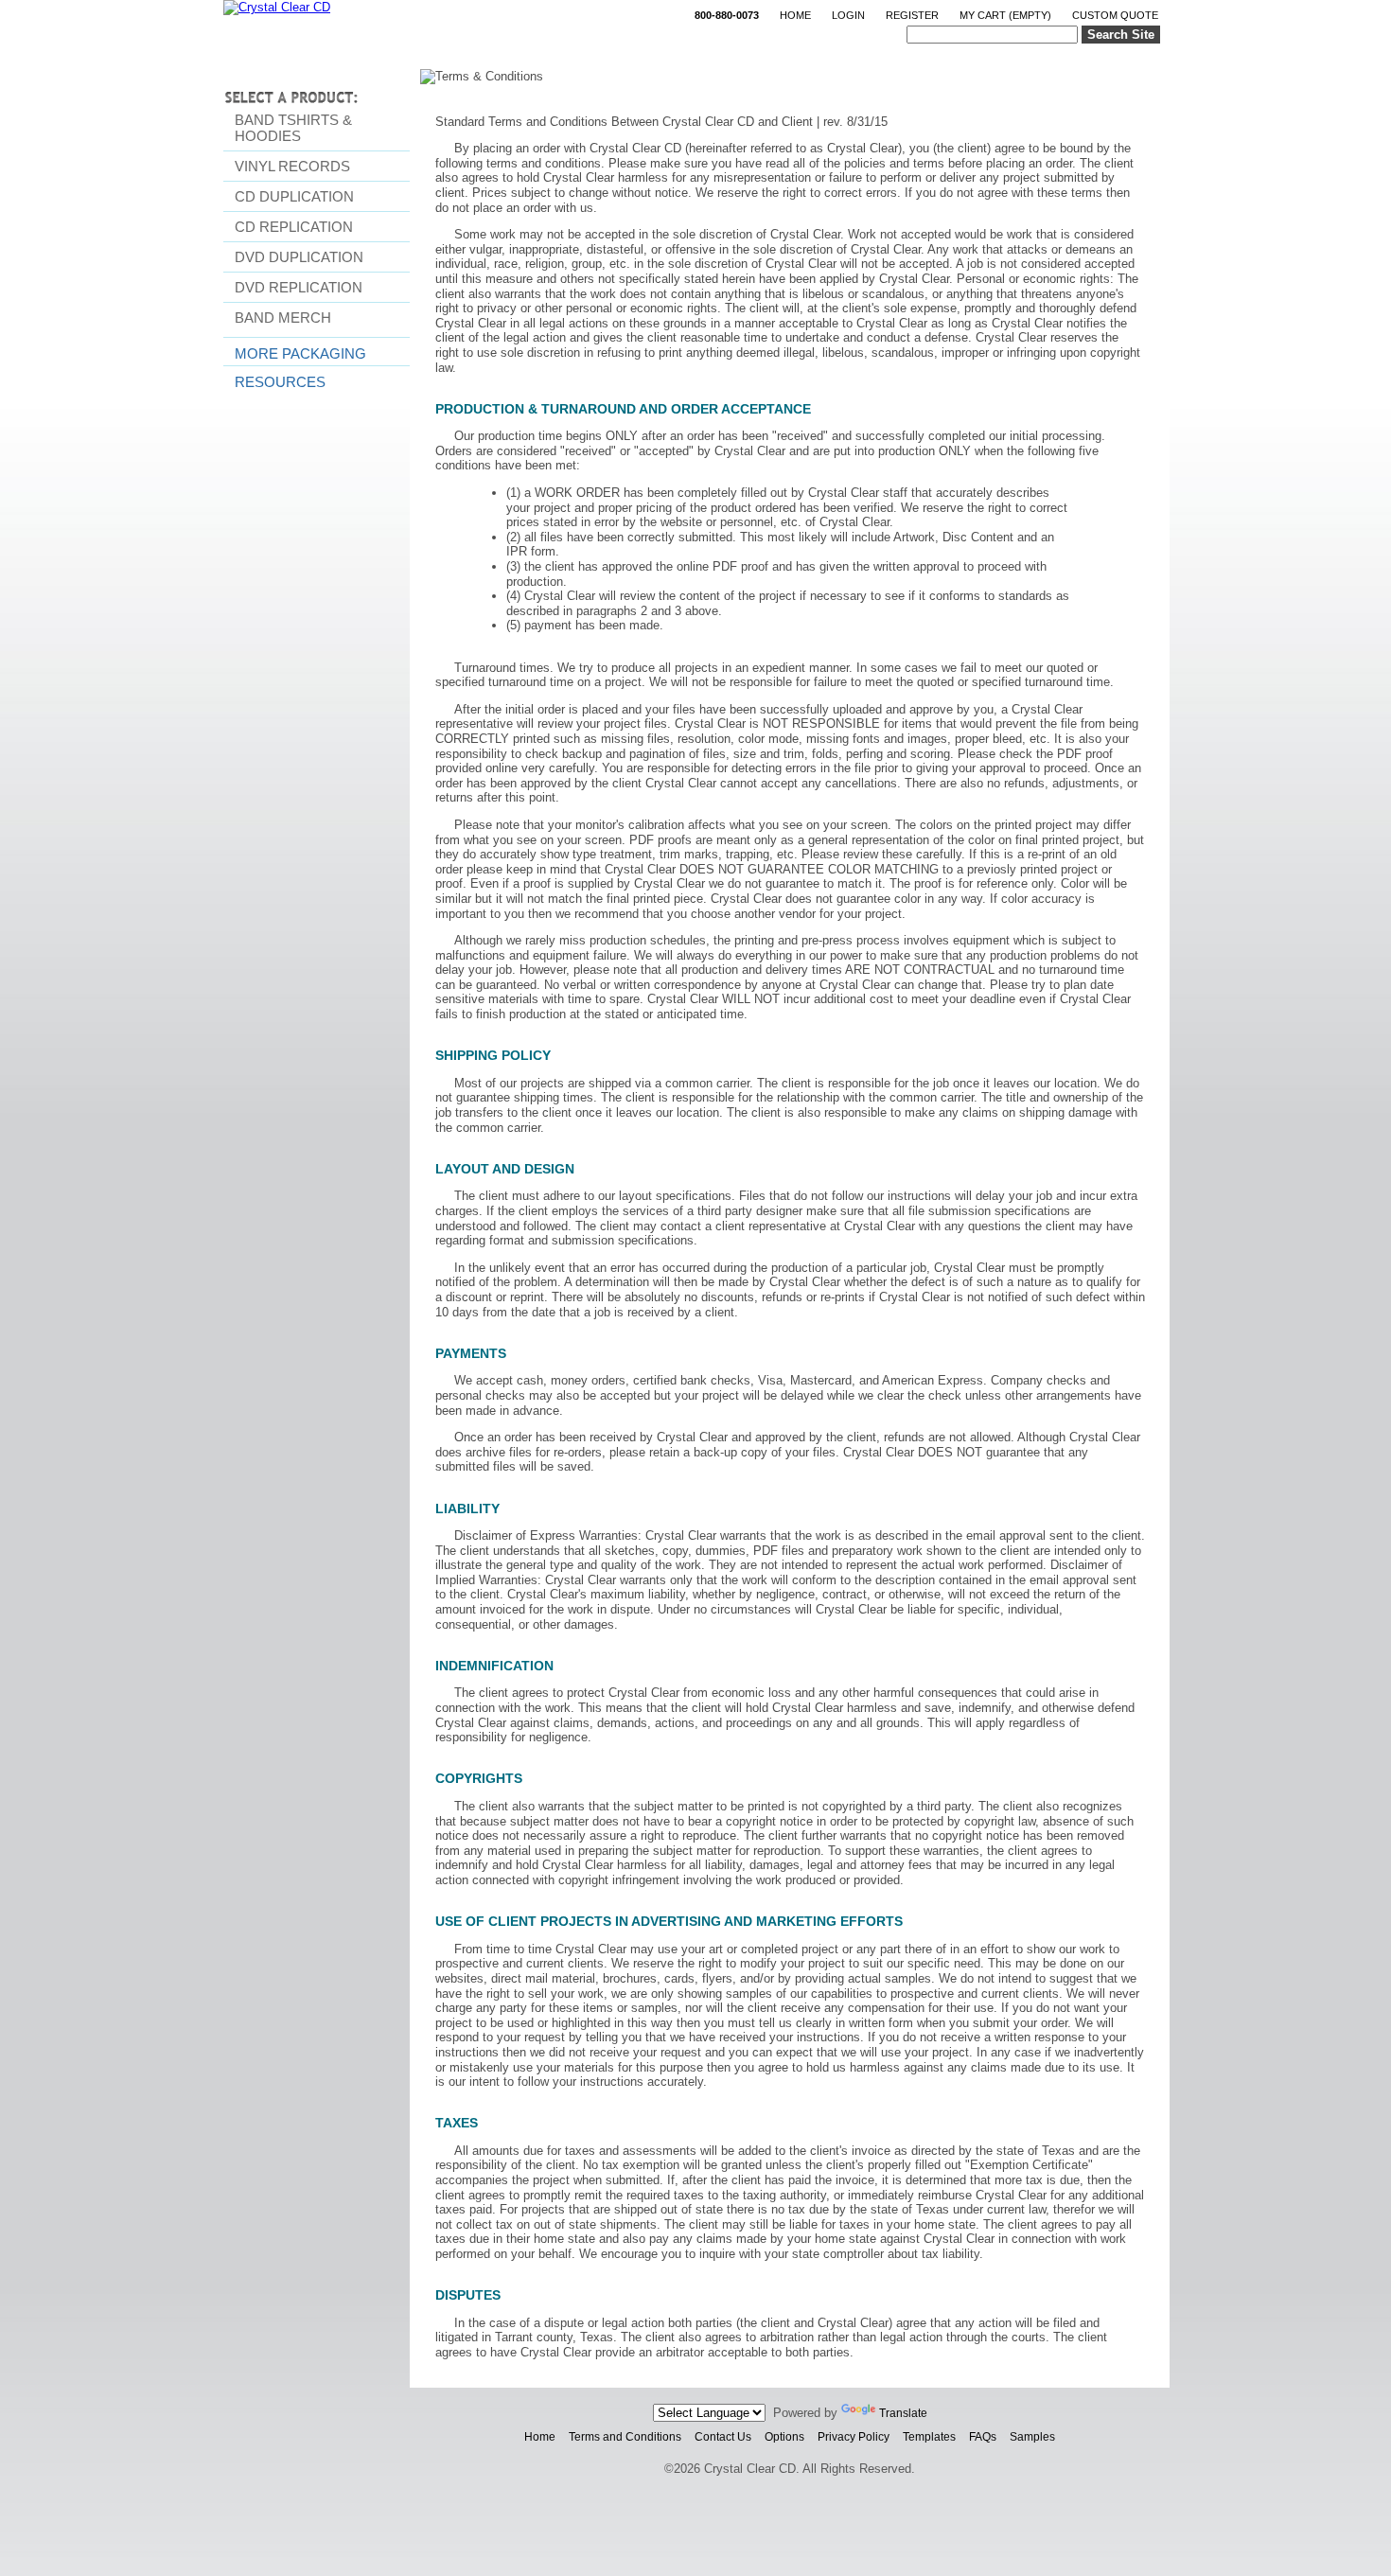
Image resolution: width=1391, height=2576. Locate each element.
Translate (903, 2413)
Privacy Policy (854, 2437)
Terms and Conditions (625, 2437)
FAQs (983, 2437)
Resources (280, 382)
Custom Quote (1115, 15)
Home (795, 15)
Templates (929, 2437)
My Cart (1005, 15)
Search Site (1121, 35)
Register (912, 15)
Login (848, 15)
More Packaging (300, 353)
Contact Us (723, 2437)
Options (784, 2437)
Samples (1032, 2437)
